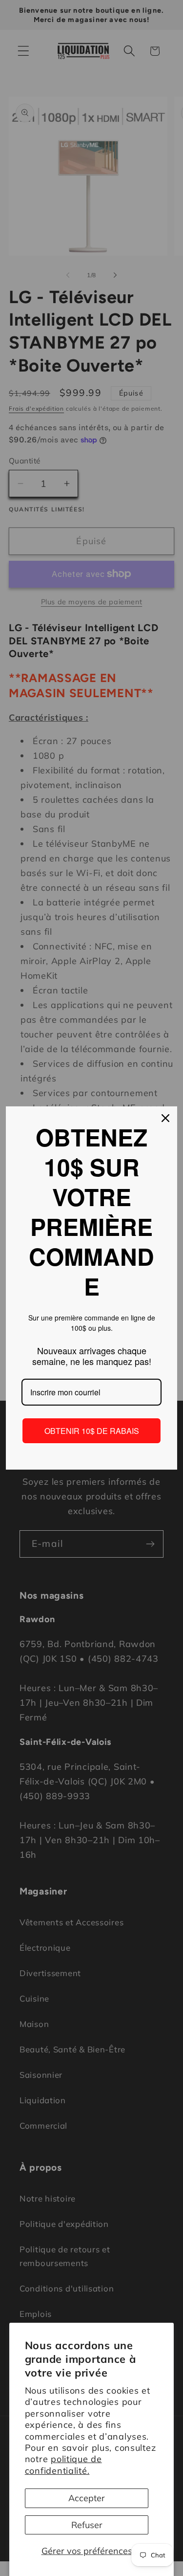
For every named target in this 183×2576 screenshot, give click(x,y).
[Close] (165, 1118)
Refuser (87, 2525)
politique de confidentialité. (63, 2465)
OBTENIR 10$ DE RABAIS (92, 1431)
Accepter (87, 2498)
